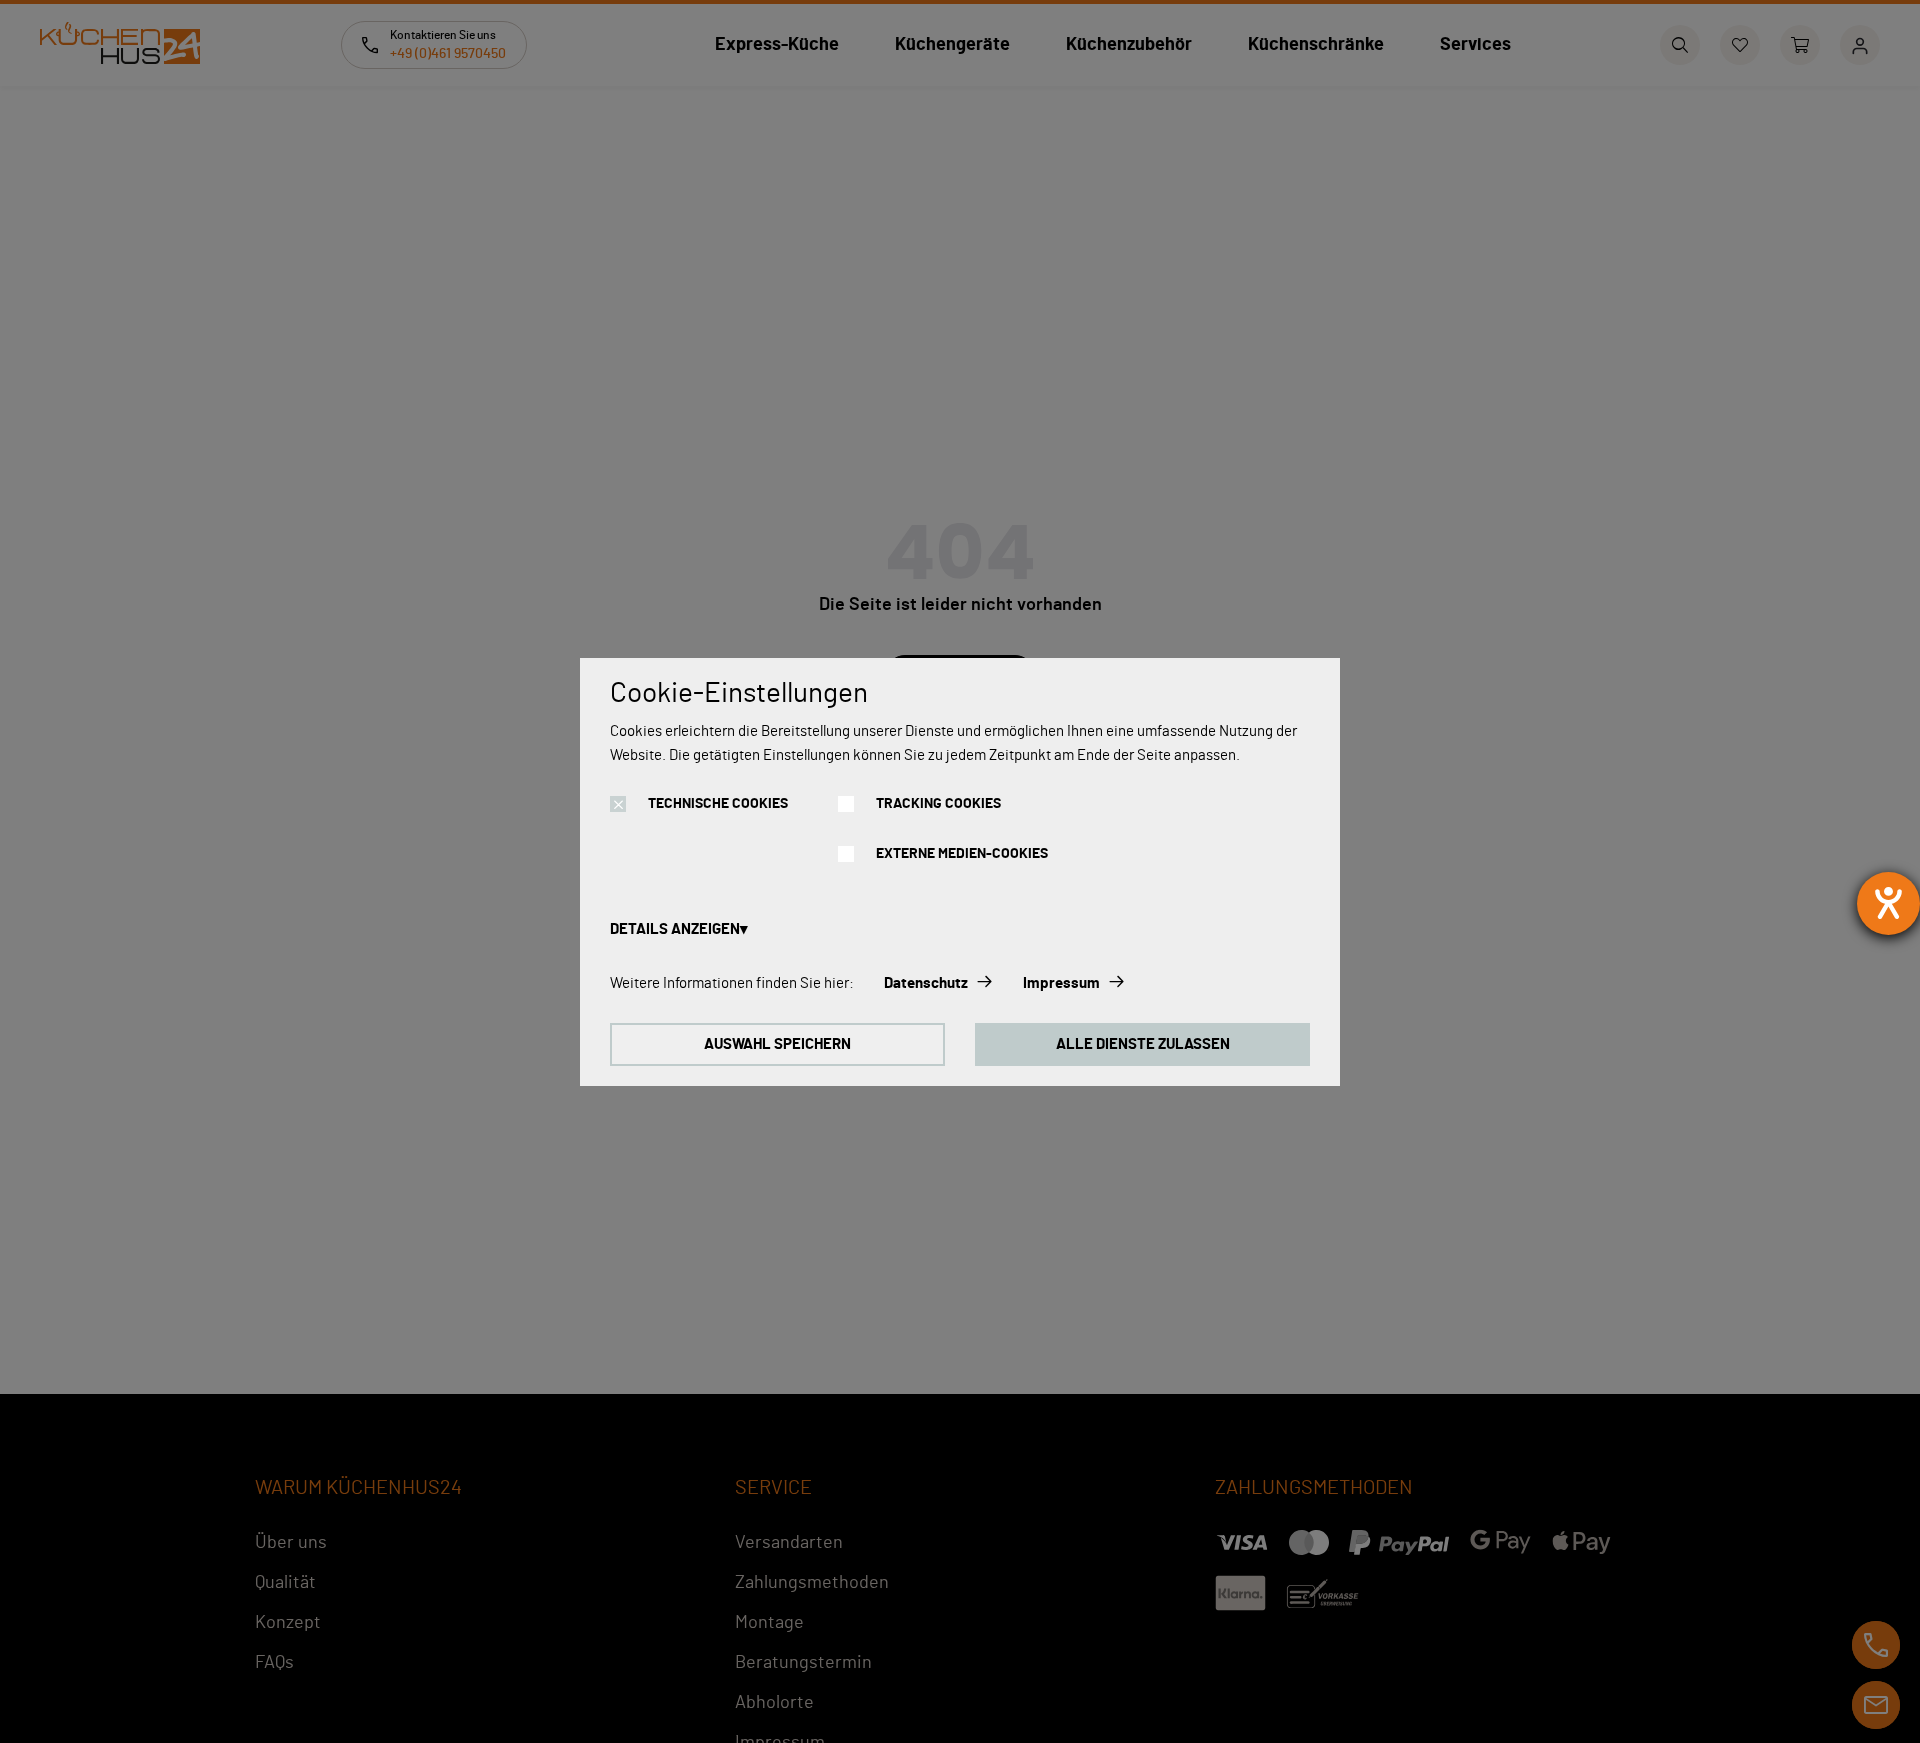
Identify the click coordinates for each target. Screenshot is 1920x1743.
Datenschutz (926, 983)
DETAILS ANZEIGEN (675, 929)
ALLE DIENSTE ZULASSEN (1143, 1044)
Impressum (1061, 983)
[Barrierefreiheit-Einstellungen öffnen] (1888, 903)
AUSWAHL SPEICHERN (777, 1044)
